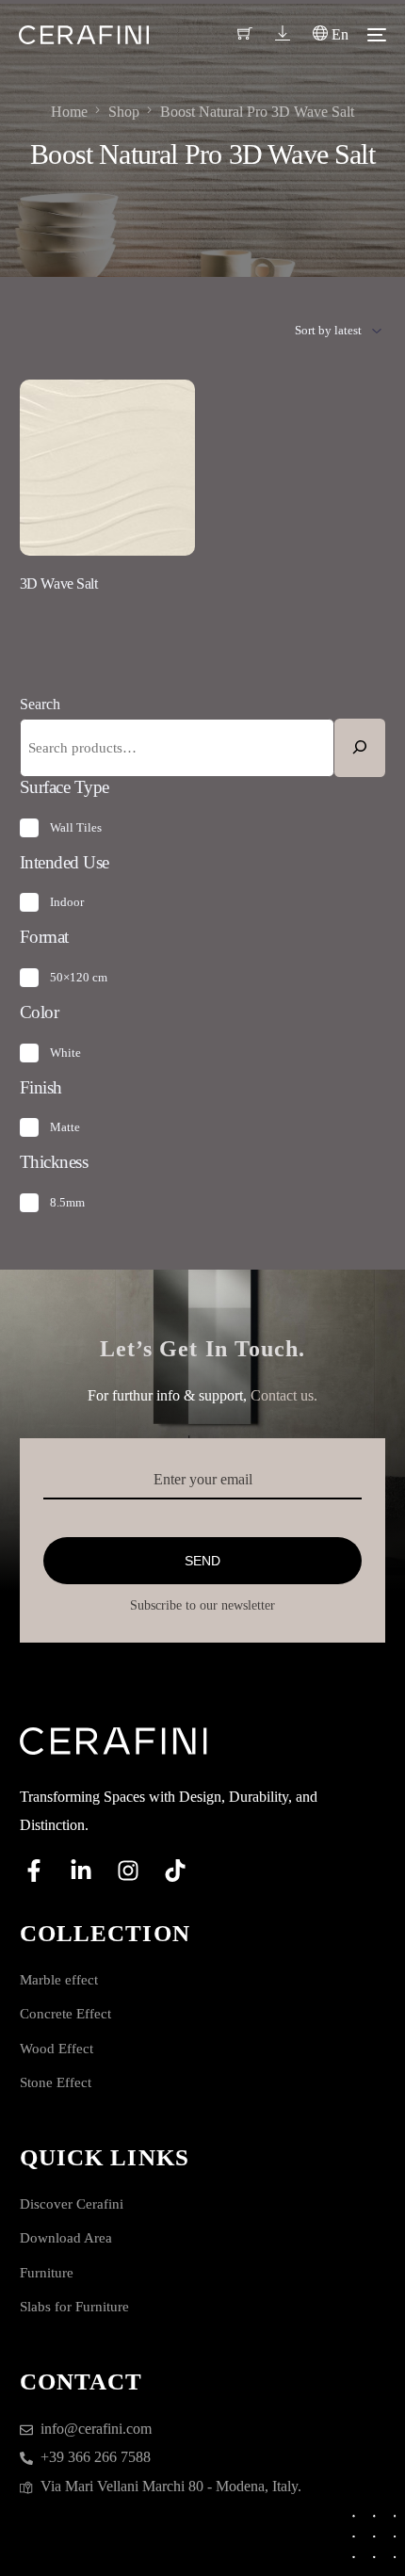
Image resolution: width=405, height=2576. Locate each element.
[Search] (360, 748)
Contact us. (284, 1395)
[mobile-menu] (377, 35)
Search (40, 704)
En (338, 34)
